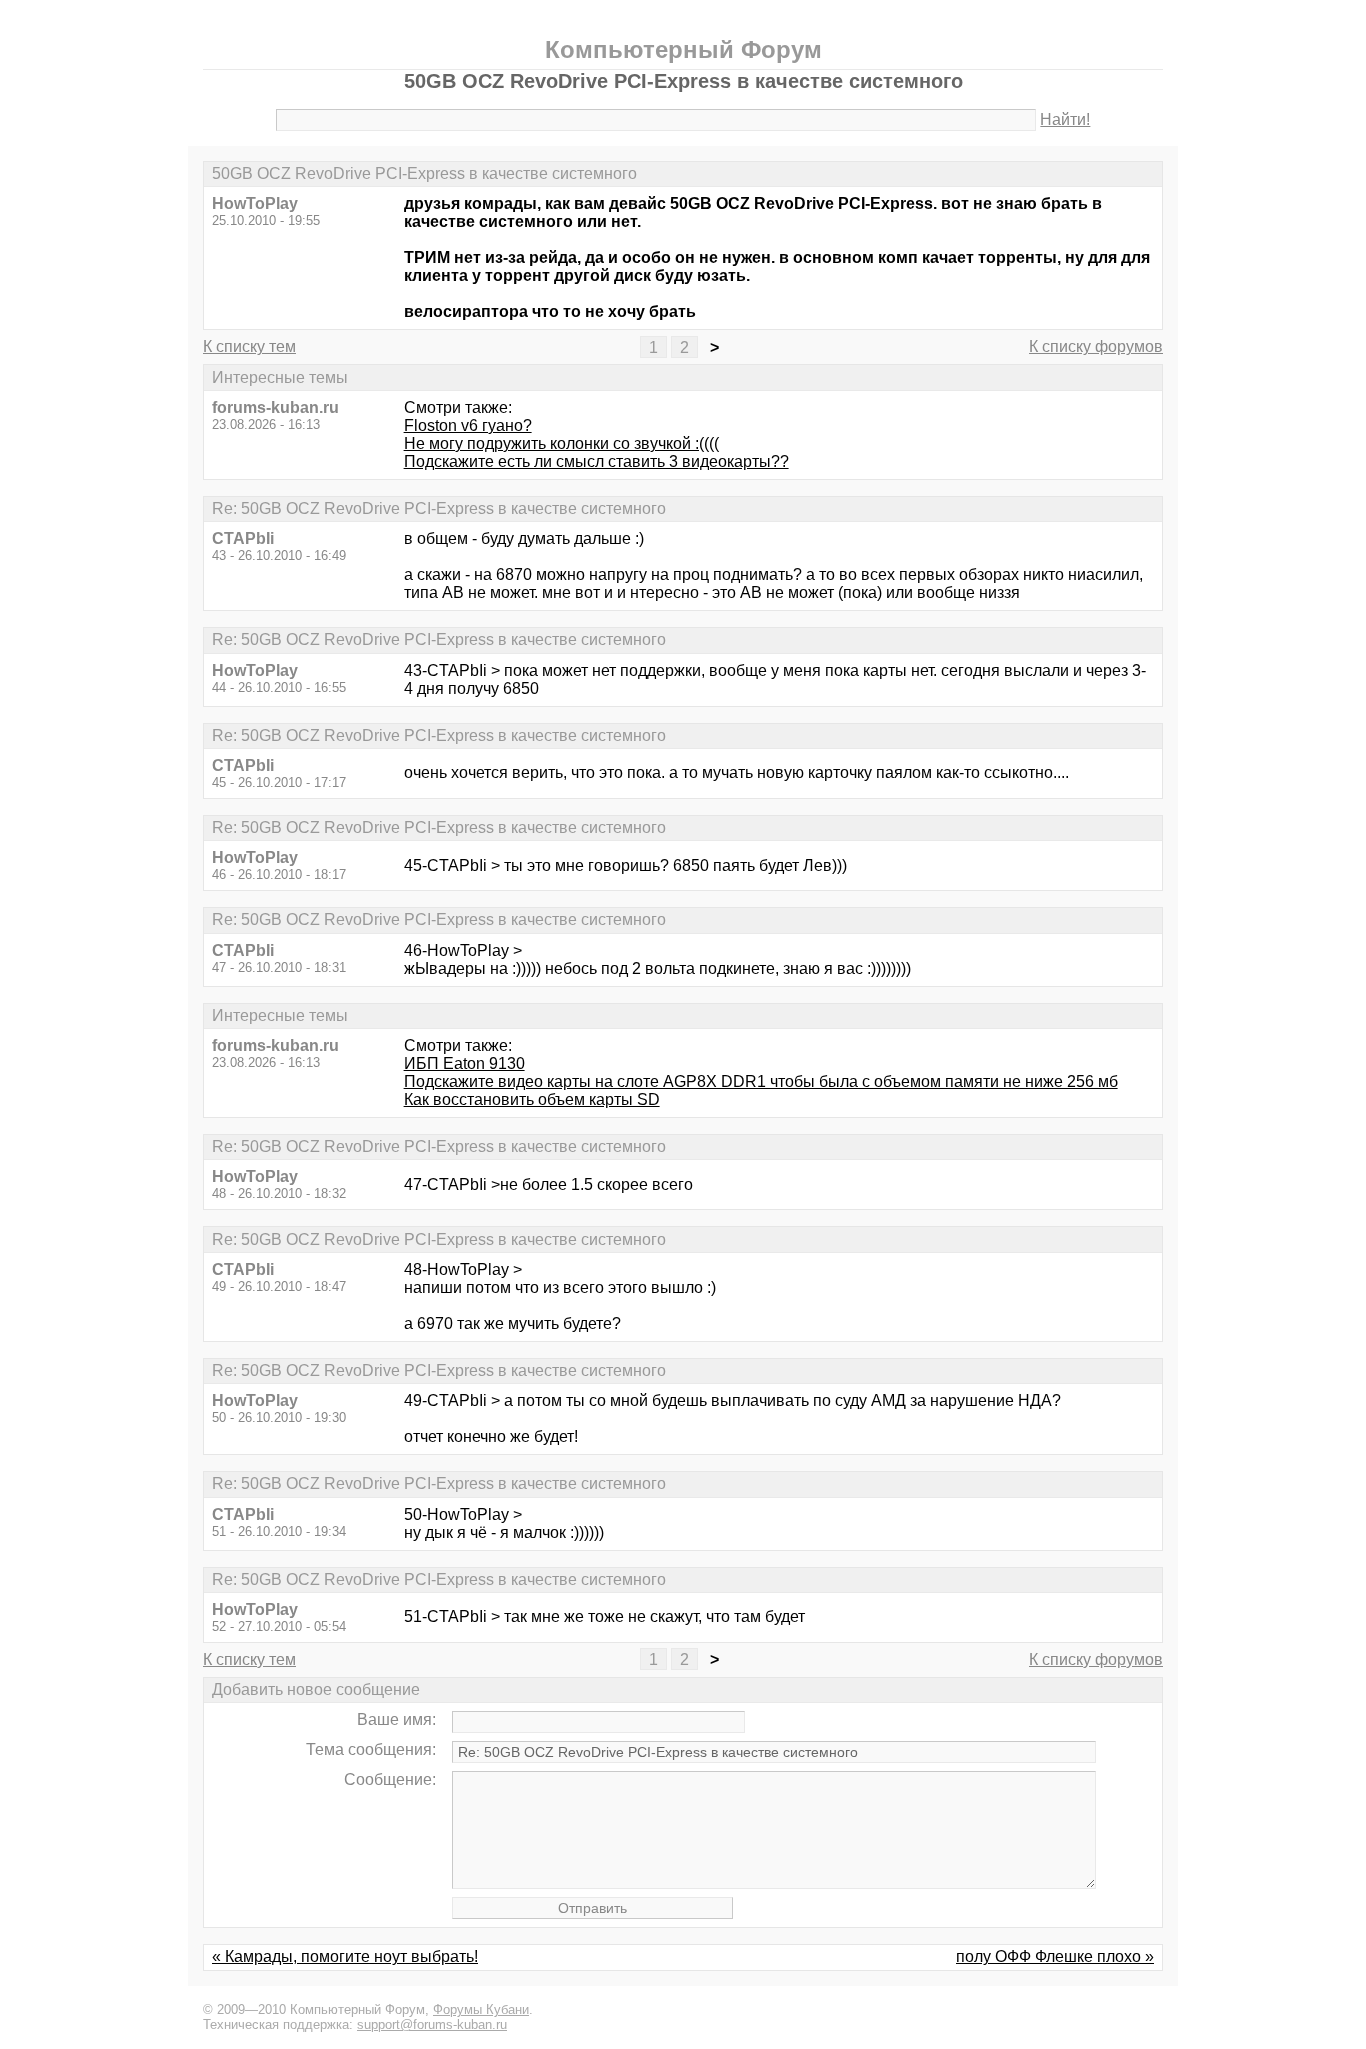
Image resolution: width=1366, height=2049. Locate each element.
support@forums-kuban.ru (432, 2024)
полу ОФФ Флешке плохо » (1055, 1956)
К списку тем (249, 346)
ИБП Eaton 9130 (464, 1063)
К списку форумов (1096, 346)
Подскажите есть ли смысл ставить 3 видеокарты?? (596, 461)
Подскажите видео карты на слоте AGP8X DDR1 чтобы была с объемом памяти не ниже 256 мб (761, 1081)
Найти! (1065, 119)
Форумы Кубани (481, 2009)
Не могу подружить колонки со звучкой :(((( (561, 443)
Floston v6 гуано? (468, 425)
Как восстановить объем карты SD (532, 1099)
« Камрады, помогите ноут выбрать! (345, 1956)
